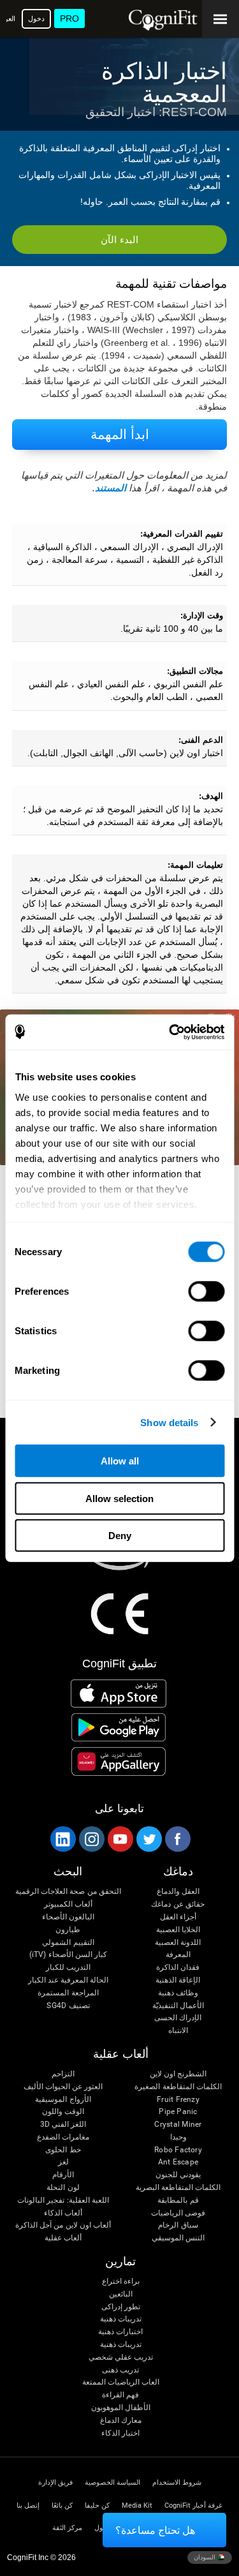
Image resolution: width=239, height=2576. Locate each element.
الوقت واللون (63, 2112)
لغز (63, 2162)
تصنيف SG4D (68, 2006)
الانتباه (178, 2031)
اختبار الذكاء (120, 2433)
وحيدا (178, 2137)
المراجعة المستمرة (68, 1993)
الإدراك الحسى (178, 2018)
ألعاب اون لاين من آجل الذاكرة (63, 2225)
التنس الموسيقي (178, 2238)
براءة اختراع (121, 2282)
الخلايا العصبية (178, 1930)
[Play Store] (119, 1727)
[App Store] (119, 1694)
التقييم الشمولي (68, 1943)
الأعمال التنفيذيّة (178, 2006)
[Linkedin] (62, 1839)
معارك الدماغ (121, 2421)
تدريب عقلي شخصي (121, 2357)
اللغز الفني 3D (63, 2125)
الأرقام (63, 2175)
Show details (169, 1422)
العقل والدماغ (178, 1892)
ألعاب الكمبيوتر (68, 1904)
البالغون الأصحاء (68, 1917)
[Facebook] (177, 1839)
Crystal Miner (178, 2125)
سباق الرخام (178, 2225)
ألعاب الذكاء (63, 2213)
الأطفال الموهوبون (121, 2408)
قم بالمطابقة (178, 2200)
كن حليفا (97, 2505)
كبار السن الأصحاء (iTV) (68, 1955)
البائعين (121, 2294)
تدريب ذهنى (120, 2370)
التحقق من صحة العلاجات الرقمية (68, 1892)
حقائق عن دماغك (177, 1904)
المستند (111, 488)
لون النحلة (63, 2188)
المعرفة (178, 1955)
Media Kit (137, 2505)
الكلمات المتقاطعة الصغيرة (178, 2087)
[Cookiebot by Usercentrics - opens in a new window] (170, 1032)
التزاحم (63, 2074)
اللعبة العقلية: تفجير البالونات (63, 2200)
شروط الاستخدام (177, 2483)
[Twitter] (148, 1839)
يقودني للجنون (178, 2175)
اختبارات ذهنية (120, 2332)
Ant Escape (178, 2162)
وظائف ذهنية (178, 1993)
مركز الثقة (67, 2528)
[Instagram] (91, 1839)
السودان (206, 2557)
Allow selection (119, 1498)
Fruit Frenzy (178, 2100)
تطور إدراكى (121, 2307)
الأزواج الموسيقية (63, 2100)
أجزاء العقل (178, 1917)
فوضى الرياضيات (178, 2213)
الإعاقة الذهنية (178, 1980)
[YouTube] (120, 1839)
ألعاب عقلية (63, 2238)
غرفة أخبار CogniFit (193, 2505)
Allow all (120, 1461)
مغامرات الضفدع (63, 2137)
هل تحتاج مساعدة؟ (155, 2530)
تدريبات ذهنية (121, 2319)
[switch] (206, 1292)
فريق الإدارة (55, 2483)
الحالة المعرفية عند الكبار (69, 1980)
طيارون (68, 1930)
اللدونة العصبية (178, 1943)
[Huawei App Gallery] (119, 1761)
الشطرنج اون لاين (178, 2074)
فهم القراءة (120, 2395)
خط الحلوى (63, 2150)
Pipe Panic (178, 2112)
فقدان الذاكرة (178, 1968)
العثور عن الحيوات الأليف (63, 2087)
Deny (120, 1536)
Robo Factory (178, 2150)
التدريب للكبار (68, 1968)
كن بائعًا (62, 2505)
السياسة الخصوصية (112, 2483)
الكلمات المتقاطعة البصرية (178, 2188)
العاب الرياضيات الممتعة (121, 2382)
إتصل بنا (28, 2505)
